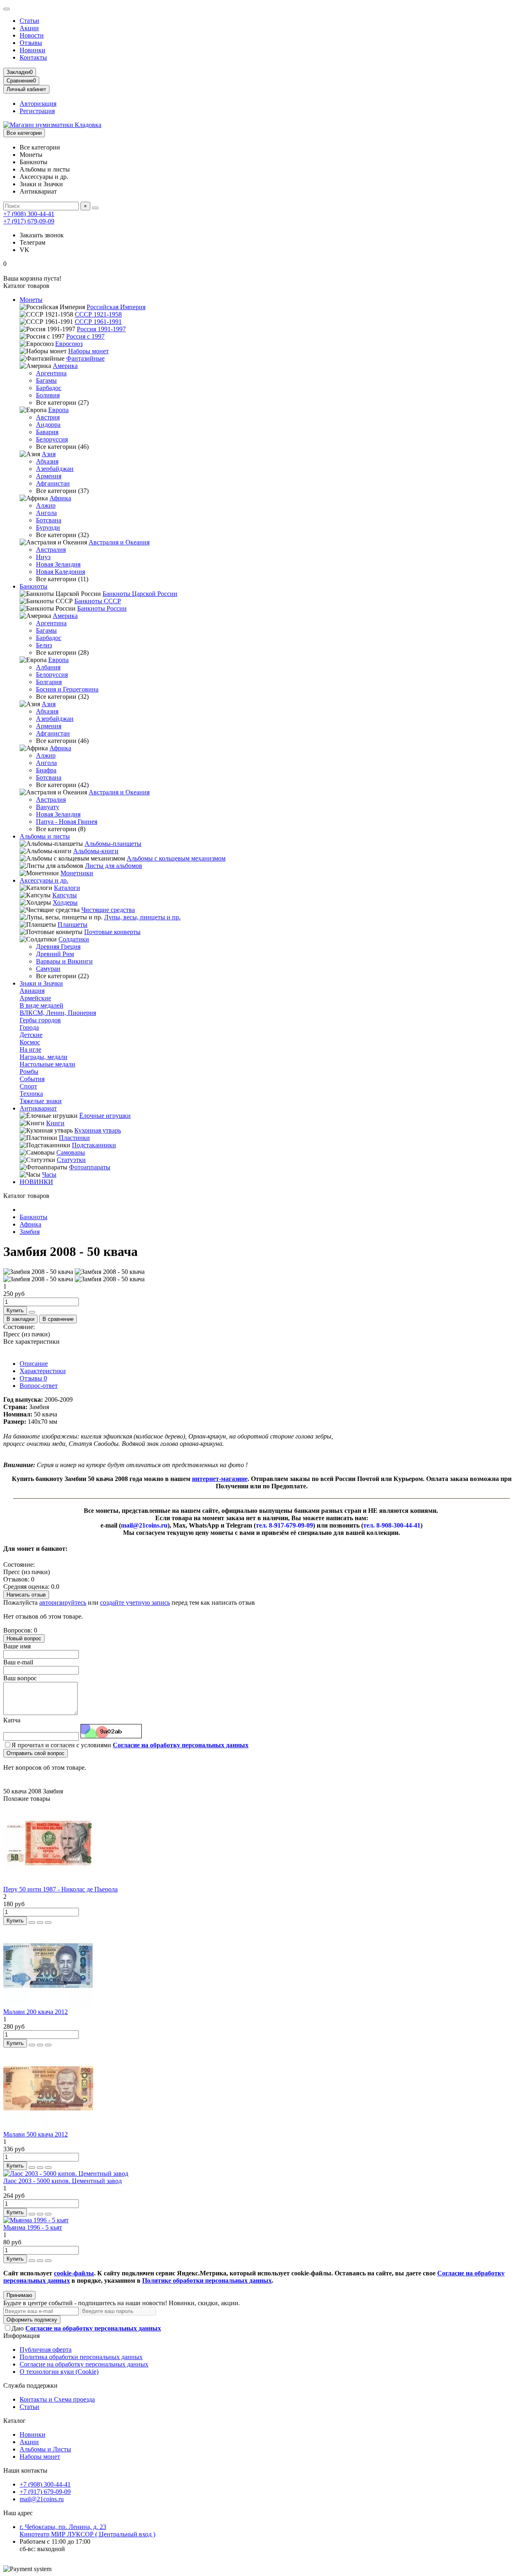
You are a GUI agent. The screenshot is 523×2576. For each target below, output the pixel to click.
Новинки (32, 50)
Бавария (47, 432)
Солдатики (74, 939)
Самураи (48, 969)
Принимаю (19, 2295)
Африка (60, 498)
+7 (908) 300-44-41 (29, 214)
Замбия (30, 1232)
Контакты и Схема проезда (57, 2399)
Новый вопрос (24, 1638)
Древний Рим (55, 954)
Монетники (77, 873)
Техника (31, 1094)
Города (29, 1027)
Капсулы (65, 895)
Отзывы (31, 43)
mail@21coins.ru (42, 2499)
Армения (49, 476)
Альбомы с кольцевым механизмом (176, 858)
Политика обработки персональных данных (81, 2357)
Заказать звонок (42, 235)
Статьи (29, 21)
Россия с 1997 (85, 336)
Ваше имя (17, 1646)
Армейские (35, 998)
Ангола (46, 513)
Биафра (46, 770)
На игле (30, 1049)
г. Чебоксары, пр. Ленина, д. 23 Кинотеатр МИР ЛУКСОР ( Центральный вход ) (87, 2530)
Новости (32, 35)
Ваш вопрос (20, 1678)
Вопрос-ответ (39, 1386)
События (32, 1079)
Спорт (28, 1086)
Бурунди (48, 527)
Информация (21, 2336)
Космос (30, 1042)
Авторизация (38, 104)
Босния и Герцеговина (67, 689)
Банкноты (34, 586)
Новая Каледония (60, 572)
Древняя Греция (58, 947)
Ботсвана (49, 520)
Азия (49, 454)
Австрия (48, 417)
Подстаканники (94, 1145)
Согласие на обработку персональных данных (84, 2364)
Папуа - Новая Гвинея (67, 822)
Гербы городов (40, 1020)
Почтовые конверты (112, 932)
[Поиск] (95, 208)
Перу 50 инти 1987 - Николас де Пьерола (60, 1889)
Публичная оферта (46, 2350)
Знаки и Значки (41, 983)
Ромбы (29, 1072)
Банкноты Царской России (140, 594)
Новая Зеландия (58, 564)
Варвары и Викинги (64, 961)
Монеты (31, 300)
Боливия (48, 395)
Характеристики (43, 1371)
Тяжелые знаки (41, 1101)
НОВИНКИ (36, 1182)
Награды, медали (44, 1057)
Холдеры (65, 902)
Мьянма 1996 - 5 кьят (33, 2227)
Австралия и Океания (119, 542)
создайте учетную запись (135, 1602)
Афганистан (53, 483)
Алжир (46, 505)
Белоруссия (52, 439)
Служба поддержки (30, 2385)
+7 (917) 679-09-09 (29, 221)
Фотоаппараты (90, 1167)
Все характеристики (31, 1342)
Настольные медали (47, 1064)
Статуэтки (71, 1160)
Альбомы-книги (96, 851)
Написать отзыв (26, 1595)
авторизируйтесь (63, 1602)
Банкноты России (102, 608)
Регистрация (37, 111)
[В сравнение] (48, 1923)
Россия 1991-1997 (101, 329)
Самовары (71, 1152)
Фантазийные (85, 358)
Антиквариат (38, 1108)
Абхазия (47, 461)
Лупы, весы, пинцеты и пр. (142, 917)
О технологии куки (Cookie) (59, 2372)
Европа (58, 410)
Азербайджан (55, 469)
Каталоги (67, 888)
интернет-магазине (220, 1479)
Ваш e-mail (18, 1662)
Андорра (48, 425)
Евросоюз (69, 344)
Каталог (15, 2421)
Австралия (51, 550)
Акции (29, 28)
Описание (34, 1364)
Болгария (49, 682)
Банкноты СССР (98, 601)
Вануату (48, 807)
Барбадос (49, 388)
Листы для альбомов (114, 866)
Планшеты (73, 924)
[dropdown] (7, 9)
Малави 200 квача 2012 (36, 2012)
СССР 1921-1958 (98, 314)
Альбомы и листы (45, 836)
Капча (12, 1720)
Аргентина (51, 373)
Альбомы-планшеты (113, 844)
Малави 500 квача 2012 (36, 2134)
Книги (55, 1123)
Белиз (44, 645)
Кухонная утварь (98, 1130)
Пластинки (74, 1138)
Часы (49, 1174)
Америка (65, 366)
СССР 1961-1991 (98, 322)
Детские (31, 1035)
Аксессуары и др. (44, 880)
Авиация (32, 991)
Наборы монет (88, 351)
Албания (48, 667)
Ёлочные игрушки (105, 1116)
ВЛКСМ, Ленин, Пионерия (58, 1013)
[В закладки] (40, 1923)
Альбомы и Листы (45, 2449)
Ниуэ (43, 557)
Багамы (46, 380)
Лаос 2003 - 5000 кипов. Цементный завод (63, 2181)
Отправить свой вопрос (36, 1753)
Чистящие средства (108, 910)
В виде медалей (41, 1005)
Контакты (33, 57)
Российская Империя (116, 307)
